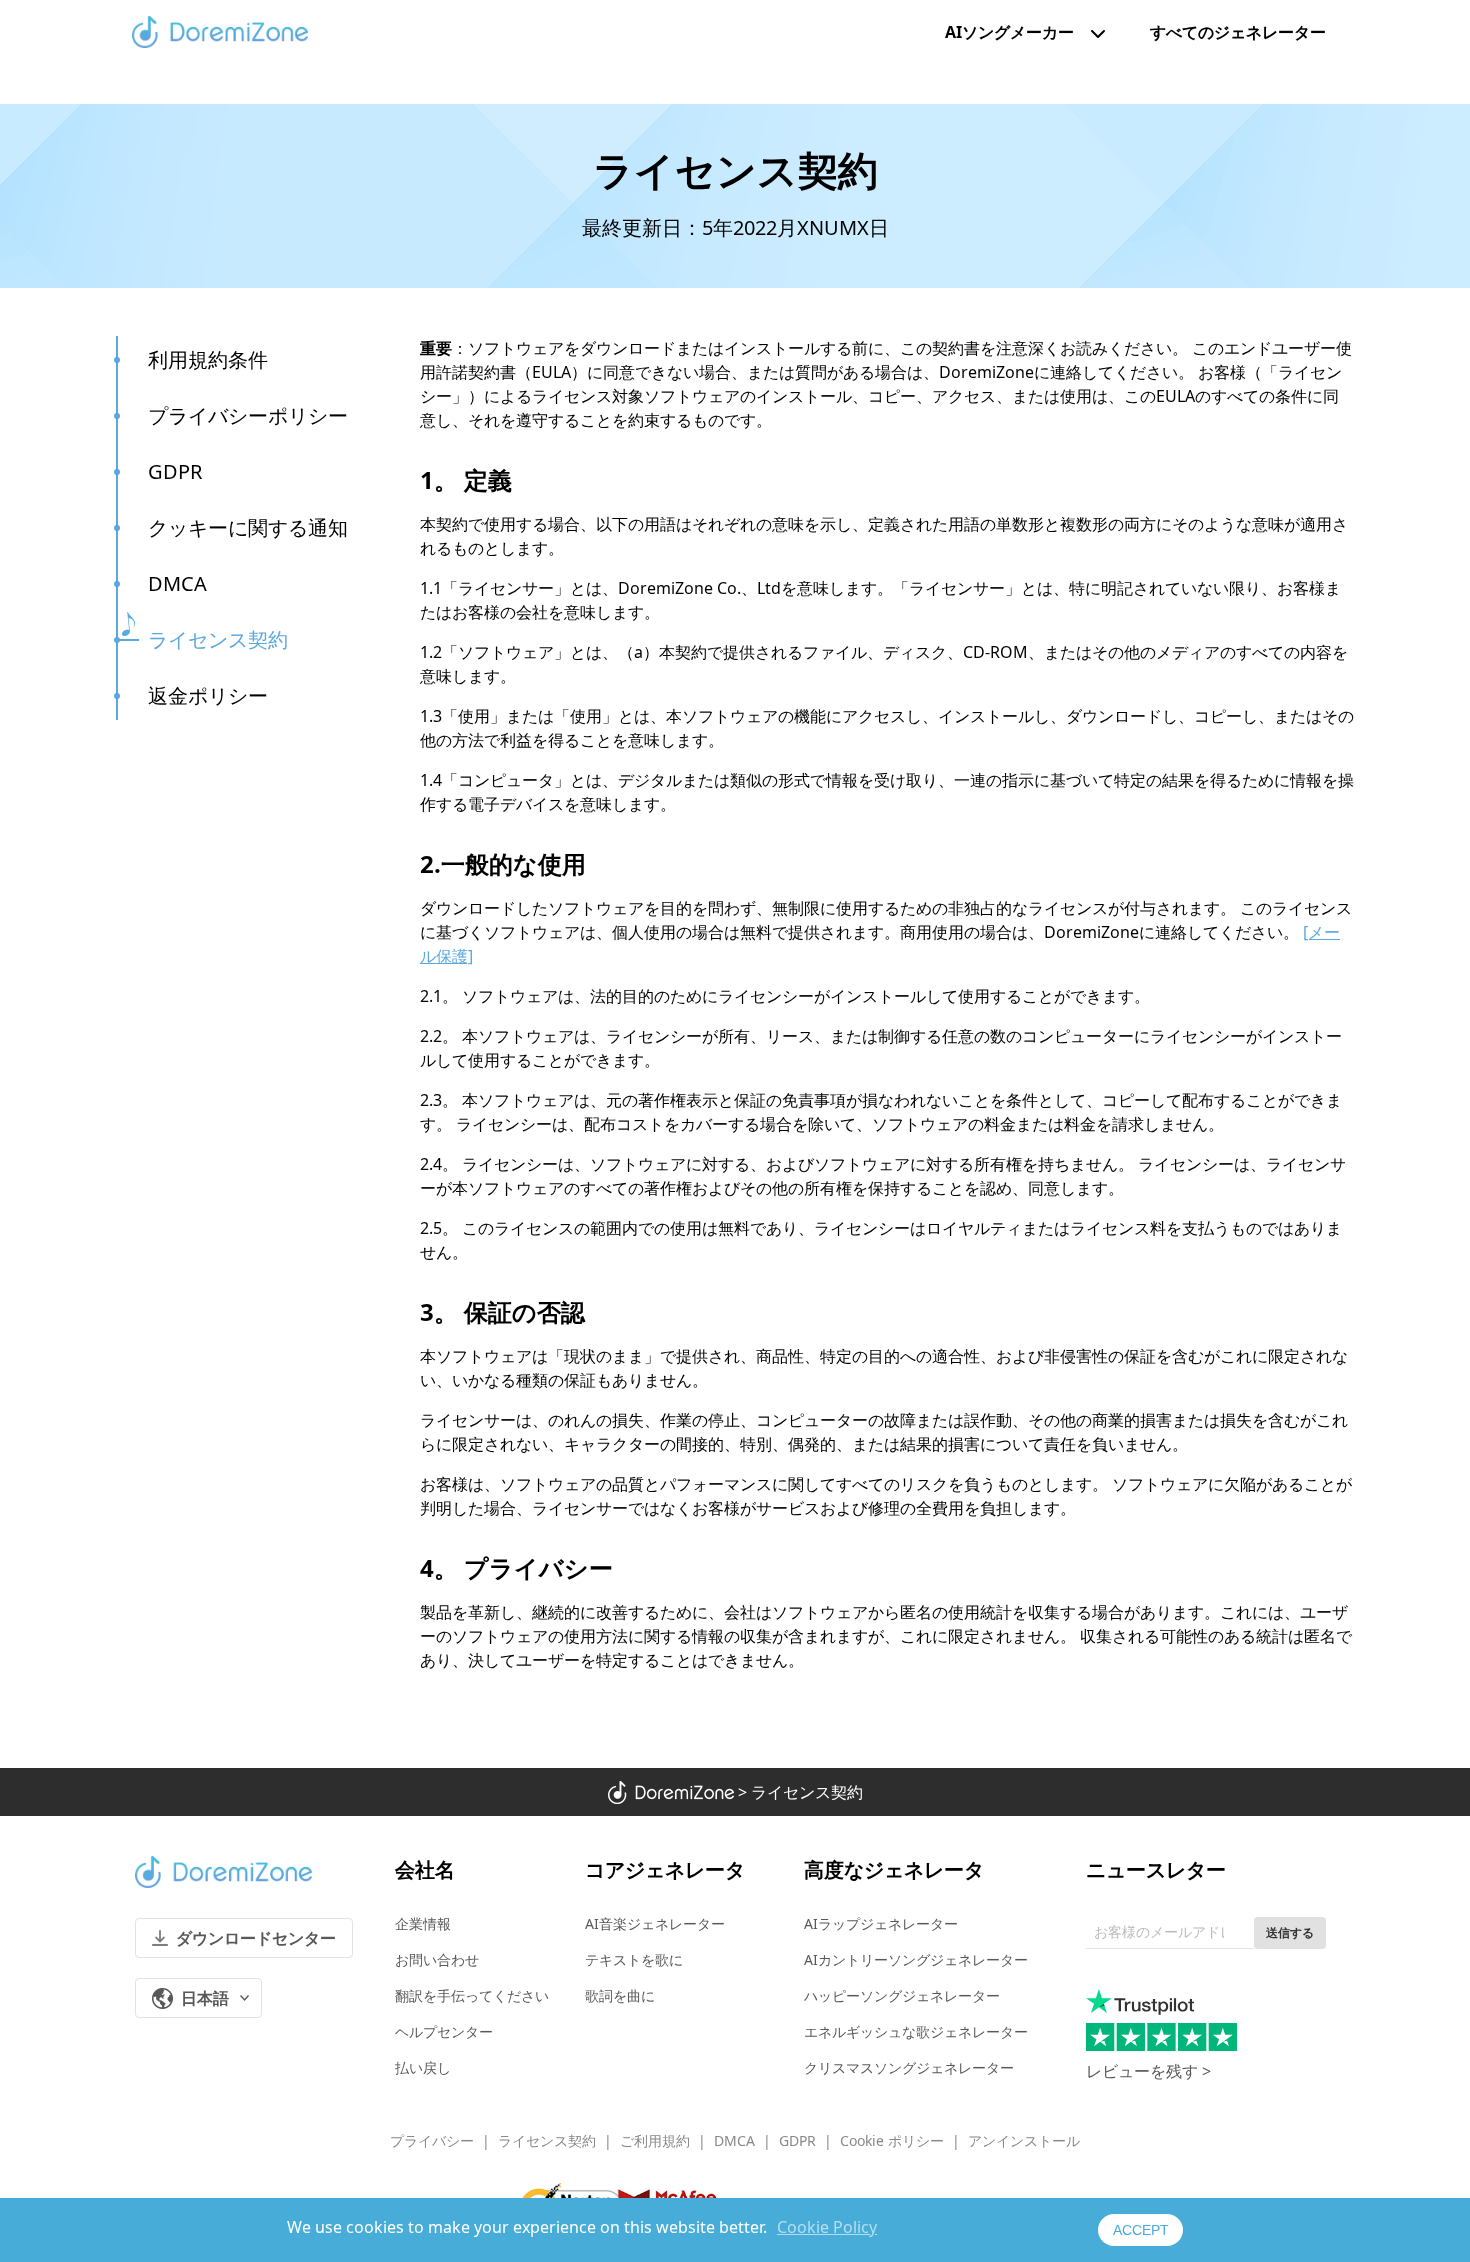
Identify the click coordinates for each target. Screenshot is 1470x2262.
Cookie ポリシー (892, 2140)
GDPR (175, 471)
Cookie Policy (827, 2227)
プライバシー (432, 2140)
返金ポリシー (208, 695)
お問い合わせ (437, 1959)
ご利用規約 (655, 2140)
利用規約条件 (208, 359)
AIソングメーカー (1009, 32)
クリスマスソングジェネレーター (909, 2067)
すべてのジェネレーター (1238, 32)
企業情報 (423, 1923)
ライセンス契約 (218, 639)
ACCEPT (1141, 2230)
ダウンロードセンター (256, 1938)
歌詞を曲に (620, 1995)
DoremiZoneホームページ (220, 32)
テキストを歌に (634, 1959)
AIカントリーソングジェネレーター (916, 1959)
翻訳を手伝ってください (472, 1995)
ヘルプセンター (444, 2031)
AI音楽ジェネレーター (655, 1923)
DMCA (177, 583)
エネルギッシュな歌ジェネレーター (916, 2031)
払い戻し (423, 2067)
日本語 (205, 1998)
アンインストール (1024, 2140)
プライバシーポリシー (248, 415)
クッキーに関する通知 (248, 527)
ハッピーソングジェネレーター (902, 1995)
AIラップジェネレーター (881, 1923)
